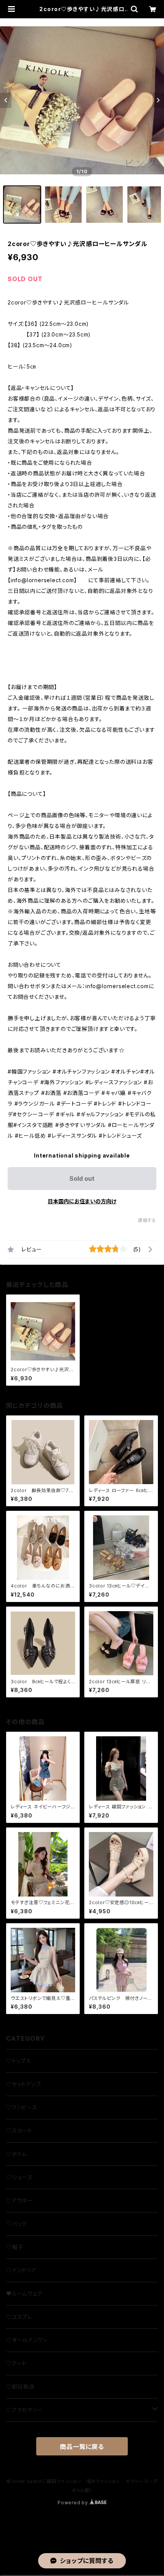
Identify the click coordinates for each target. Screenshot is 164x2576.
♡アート (16, 2363)
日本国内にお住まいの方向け (82, 1201)
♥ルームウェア (24, 2293)
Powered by (74, 2503)
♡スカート (19, 2131)
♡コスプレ (19, 2317)
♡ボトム (17, 2154)
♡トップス (19, 2061)
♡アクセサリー (24, 2410)
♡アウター (19, 2200)
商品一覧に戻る (82, 2447)
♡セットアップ (24, 2084)
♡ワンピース (22, 2107)
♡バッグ (16, 2224)
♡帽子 (14, 2247)
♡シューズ (19, 2177)
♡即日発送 (20, 2387)
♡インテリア (21, 2270)
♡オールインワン (27, 2340)
